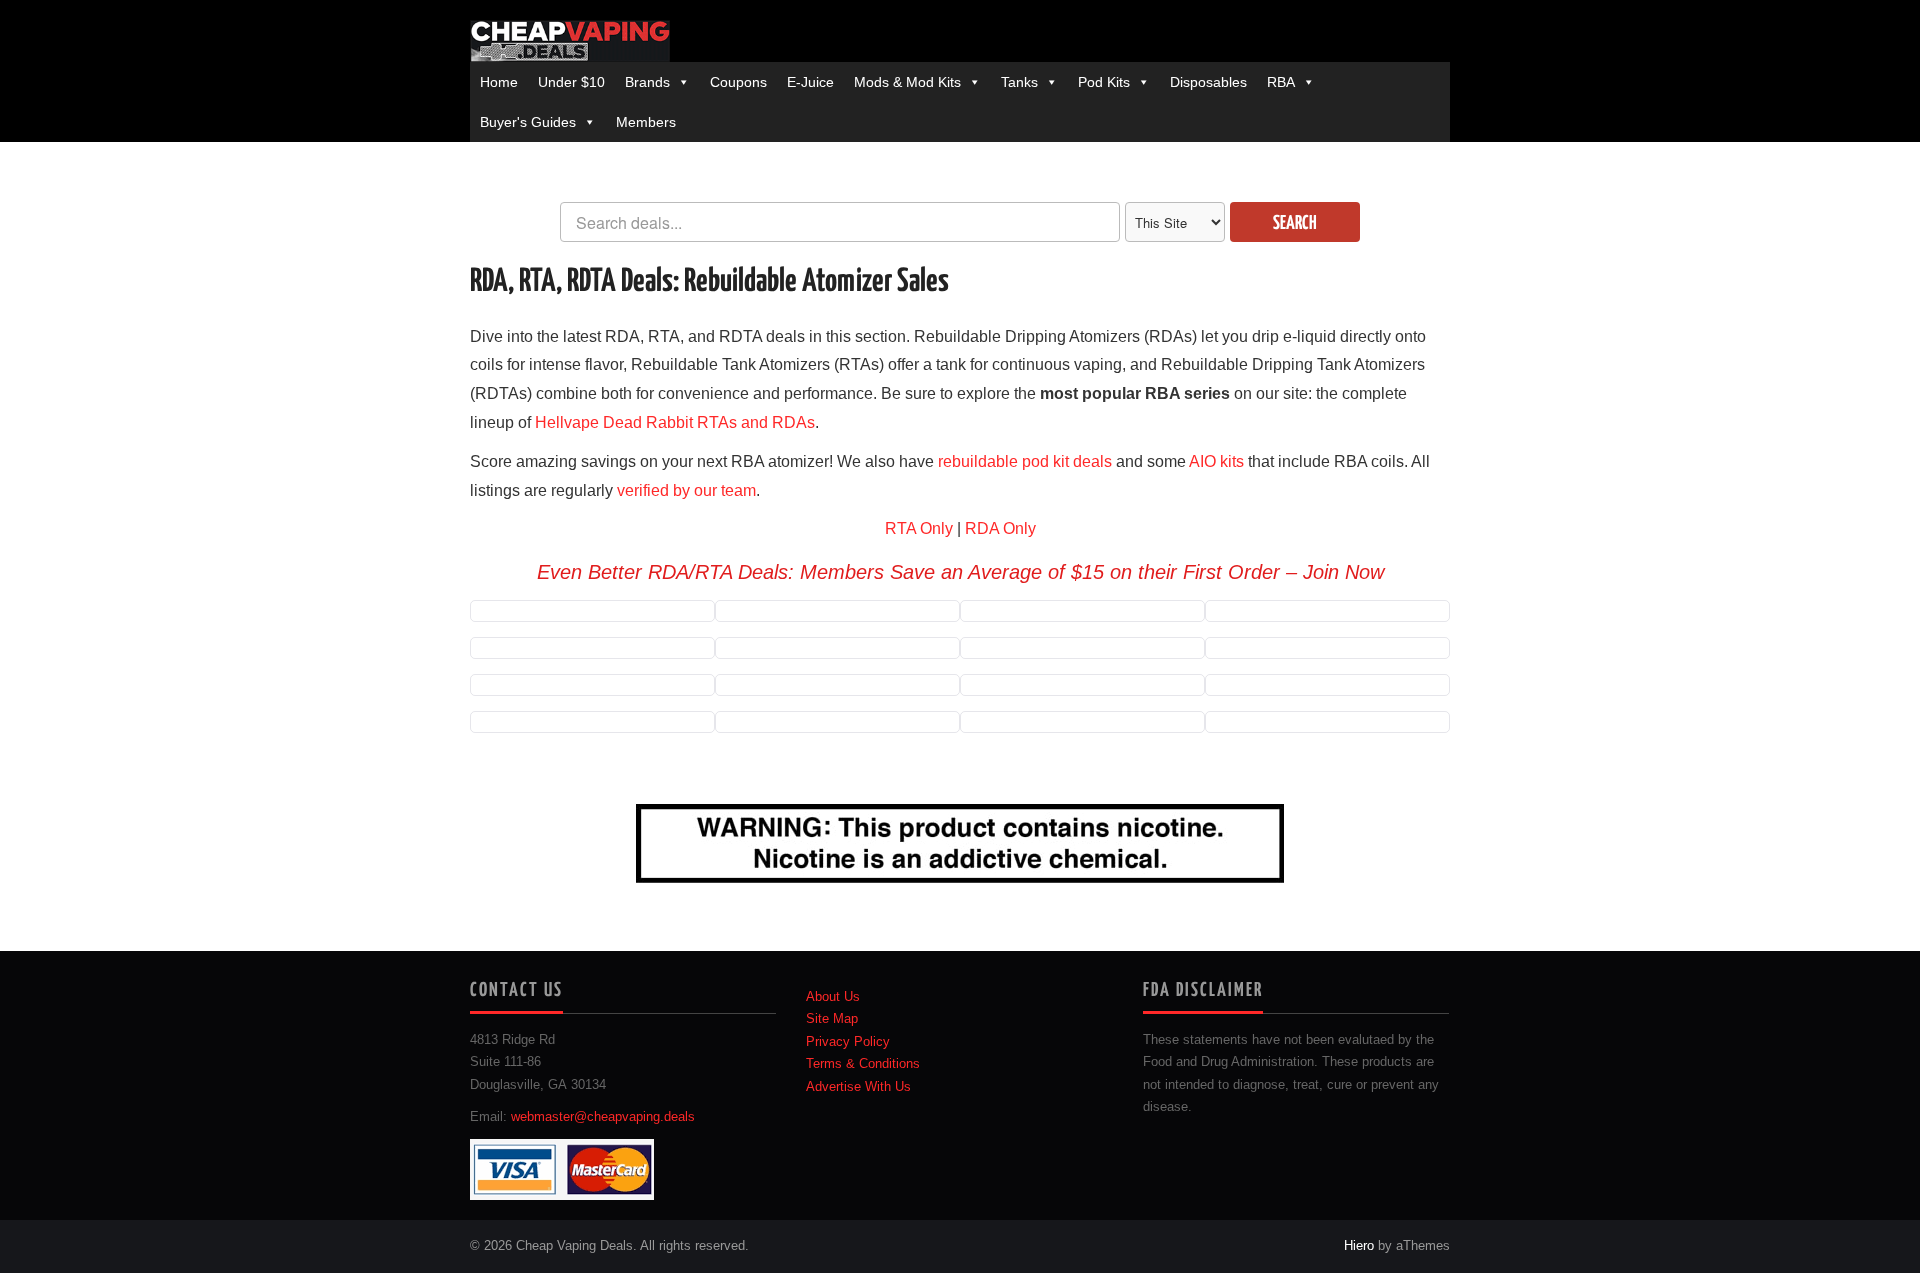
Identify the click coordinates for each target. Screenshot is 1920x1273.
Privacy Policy (848, 1042)
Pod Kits (1104, 82)
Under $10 (571, 82)
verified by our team (686, 490)
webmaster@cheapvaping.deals (603, 1117)
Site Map (832, 1019)
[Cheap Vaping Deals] (570, 41)
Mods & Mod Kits (907, 82)
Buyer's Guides (528, 122)
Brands (647, 82)
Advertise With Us (858, 1087)
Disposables (1208, 82)
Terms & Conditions (863, 1064)
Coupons (738, 82)
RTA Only (919, 528)
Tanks (1019, 82)
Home (499, 82)
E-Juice (810, 82)
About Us (833, 997)
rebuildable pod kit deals (1025, 461)
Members (646, 122)
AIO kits (1216, 461)
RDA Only (1000, 528)
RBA (1281, 82)
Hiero (1359, 1246)
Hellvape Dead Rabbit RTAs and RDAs (675, 422)
